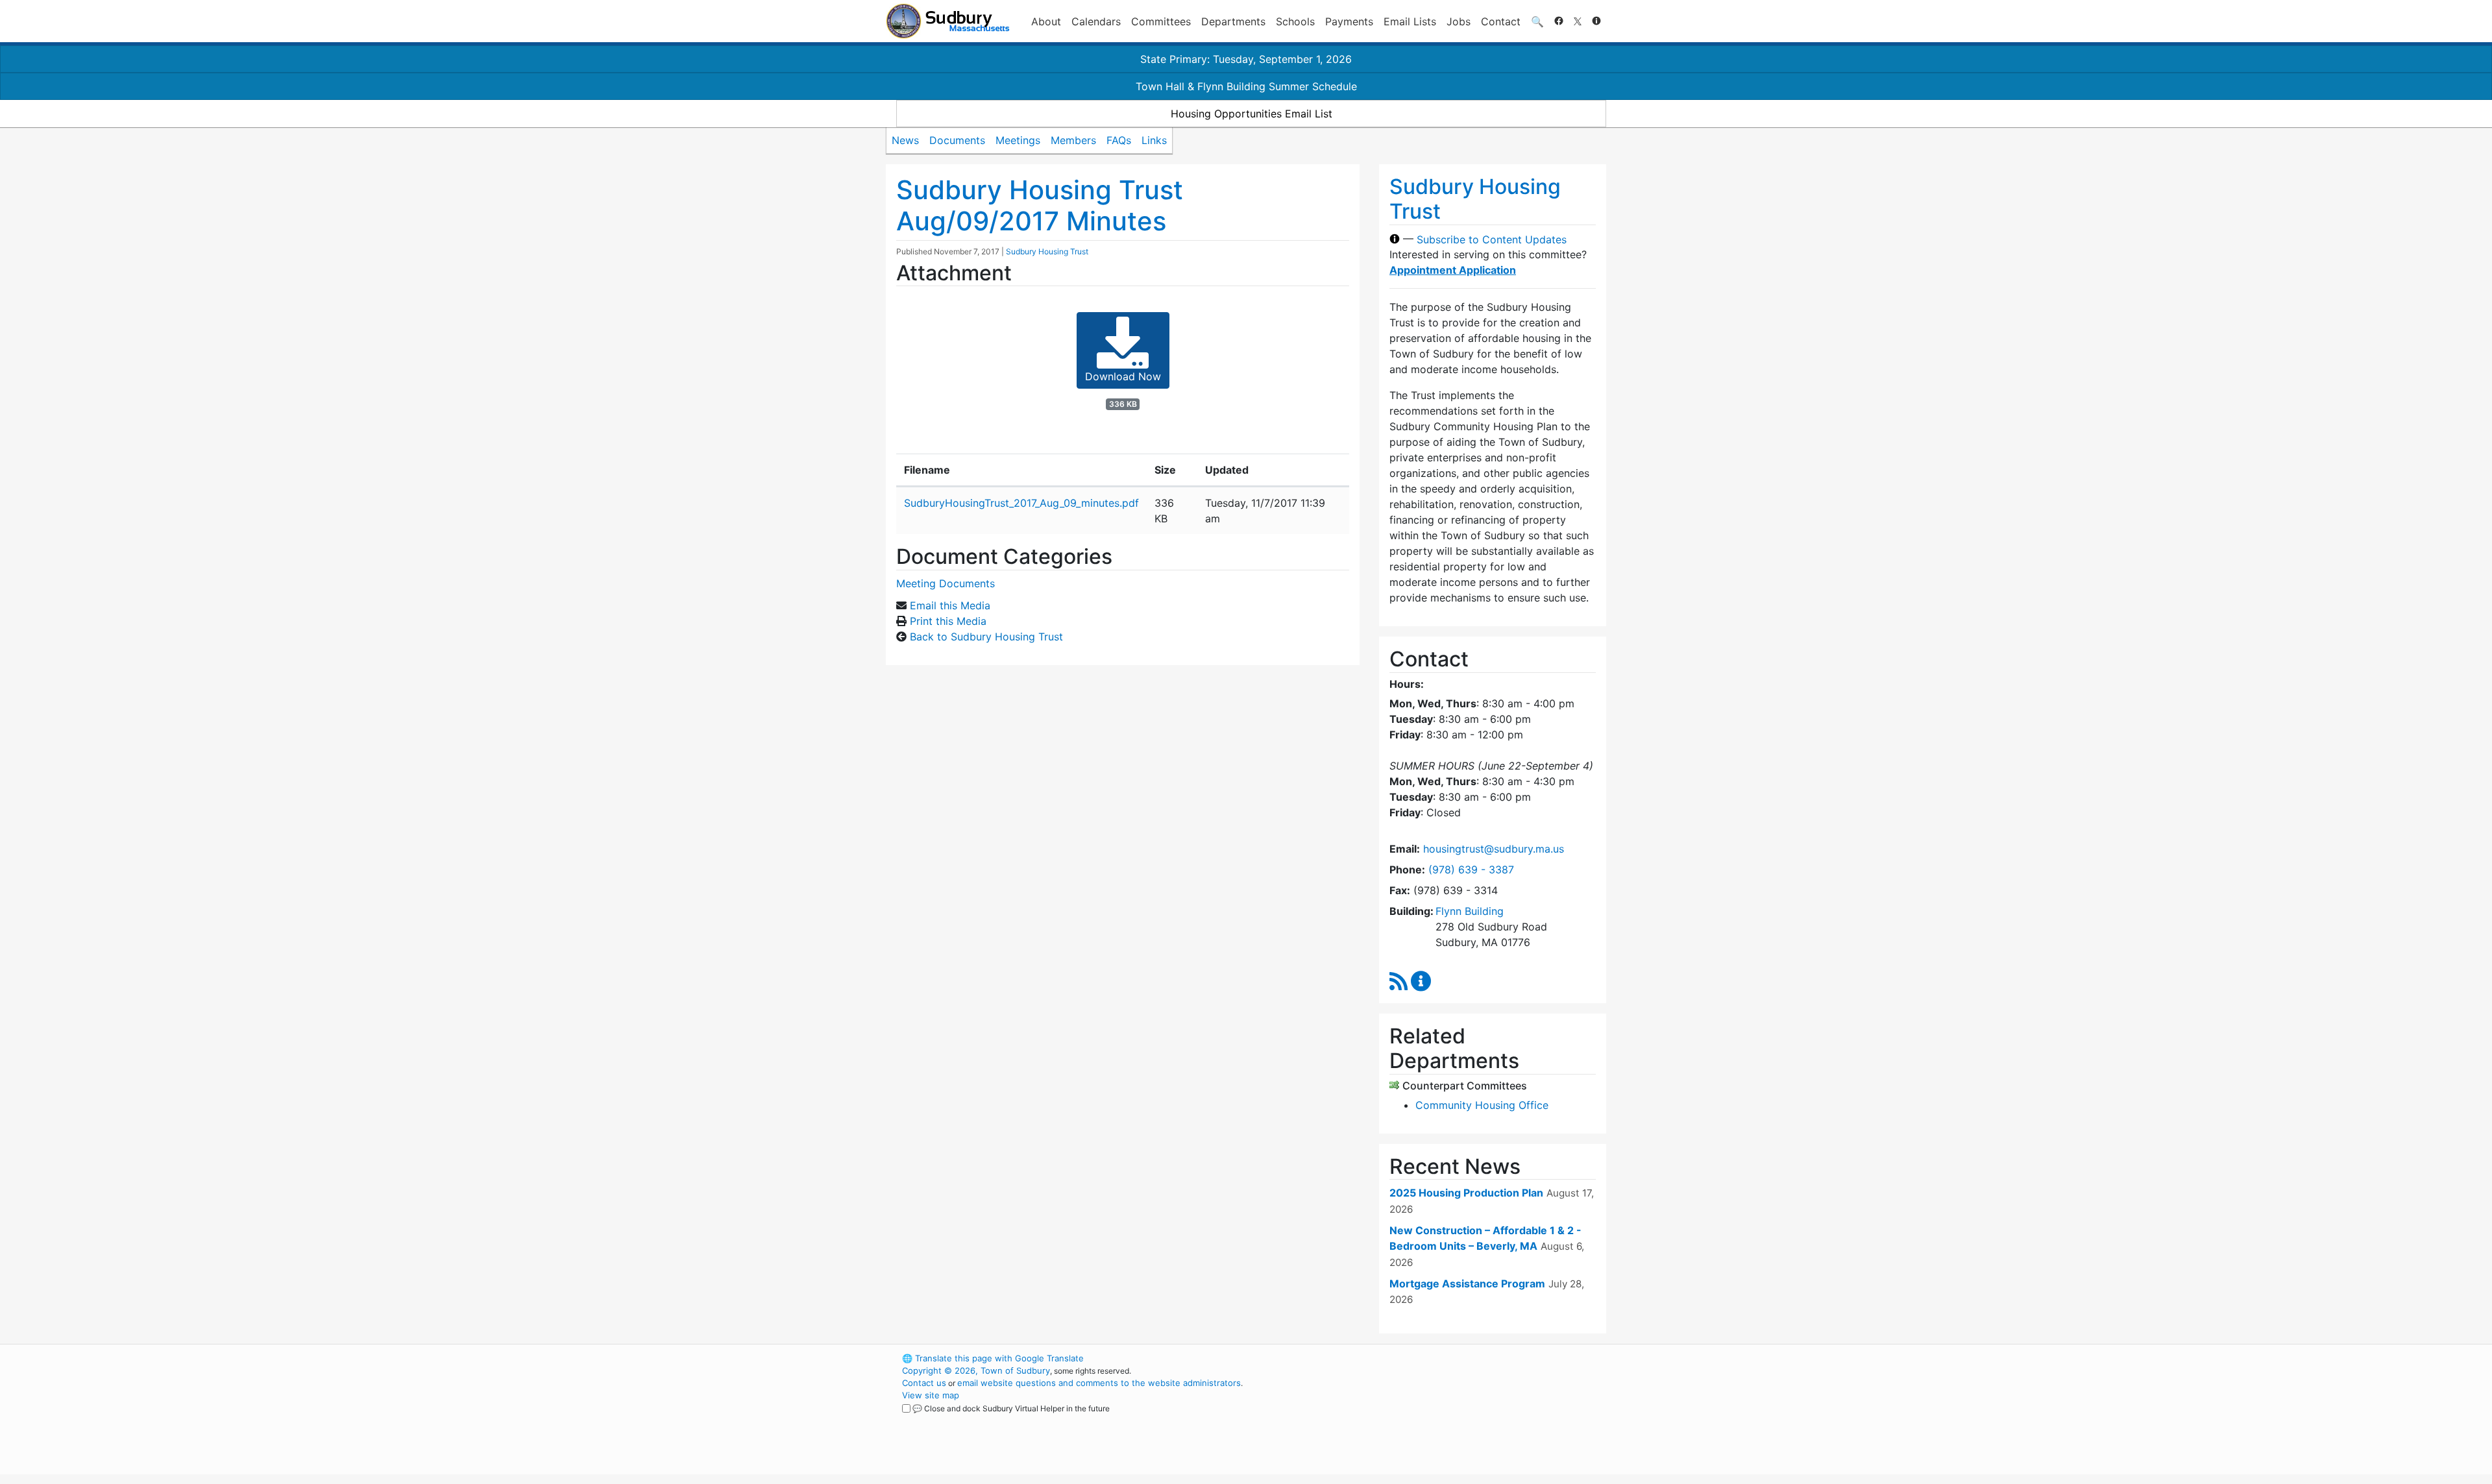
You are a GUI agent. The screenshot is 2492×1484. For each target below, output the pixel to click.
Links (1154, 140)
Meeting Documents (946, 583)
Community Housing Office (1482, 1105)
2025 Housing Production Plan (1466, 1193)
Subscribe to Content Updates (1492, 239)
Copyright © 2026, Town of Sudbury (976, 1370)
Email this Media (950, 605)
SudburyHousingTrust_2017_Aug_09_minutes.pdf (1021, 503)
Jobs (1459, 21)
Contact (1501, 21)
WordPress (1431, 1358)
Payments (1349, 21)
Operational (1454, 1420)
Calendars (1096, 21)
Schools (1295, 21)
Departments (1233, 21)
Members (1073, 140)
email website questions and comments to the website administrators (1099, 1383)
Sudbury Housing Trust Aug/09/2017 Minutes (1040, 205)
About (1046, 21)
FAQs (1119, 140)
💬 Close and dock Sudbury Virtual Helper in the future (1011, 1408)
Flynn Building (1470, 911)
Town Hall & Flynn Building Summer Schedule (1246, 86)
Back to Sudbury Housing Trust (986, 637)
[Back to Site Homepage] (948, 21)
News (905, 140)
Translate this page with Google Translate (993, 1358)
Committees (1161, 21)
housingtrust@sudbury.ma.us (1494, 849)
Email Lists (1410, 21)
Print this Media (948, 621)
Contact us (924, 1383)
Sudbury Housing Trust (1047, 251)
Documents (957, 140)
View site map (931, 1395)
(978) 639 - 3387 (1471, 870)
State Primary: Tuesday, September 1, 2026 (1246, 59)
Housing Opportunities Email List (1252, 114)
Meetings (1018, 140)
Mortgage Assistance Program (1467, 1283)
